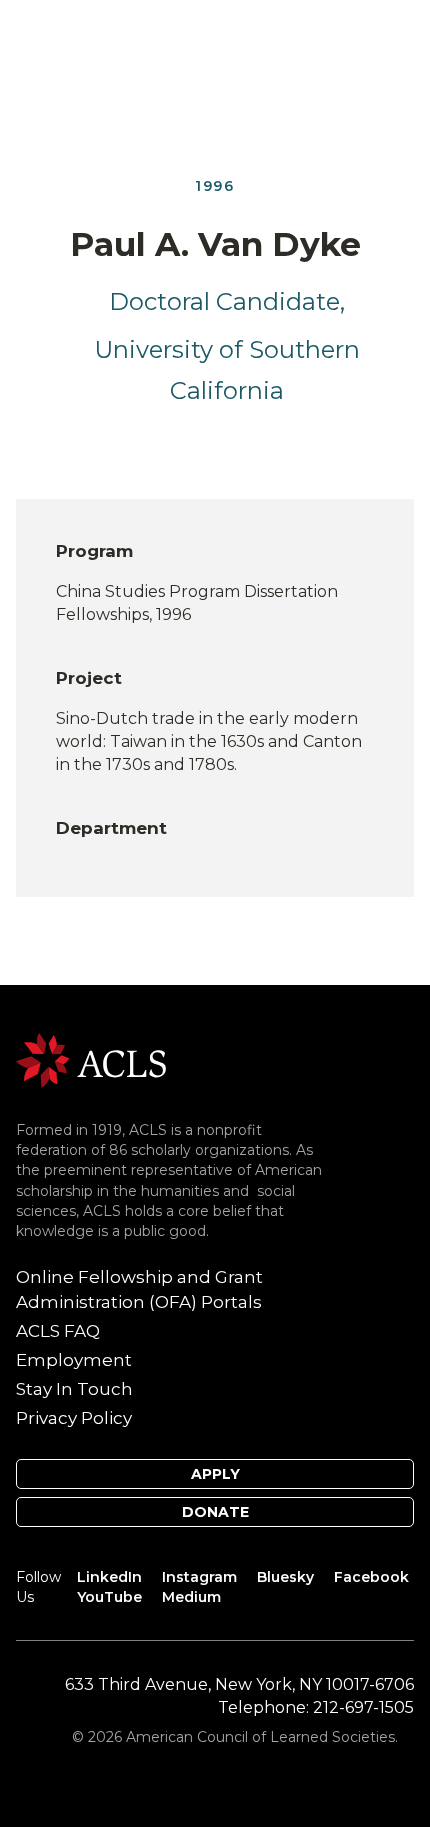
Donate (215, 1512)
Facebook (371, 1577)
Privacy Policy (74, 1418)
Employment (74, 1360)
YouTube (109, 1597)
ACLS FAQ (58, 1331)
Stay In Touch (74, 1389)
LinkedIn (109, 1577)
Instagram (199, 1577)
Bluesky (285, 1577)
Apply (215, 1474)
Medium (191, 1597)
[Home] (91, 1059)
